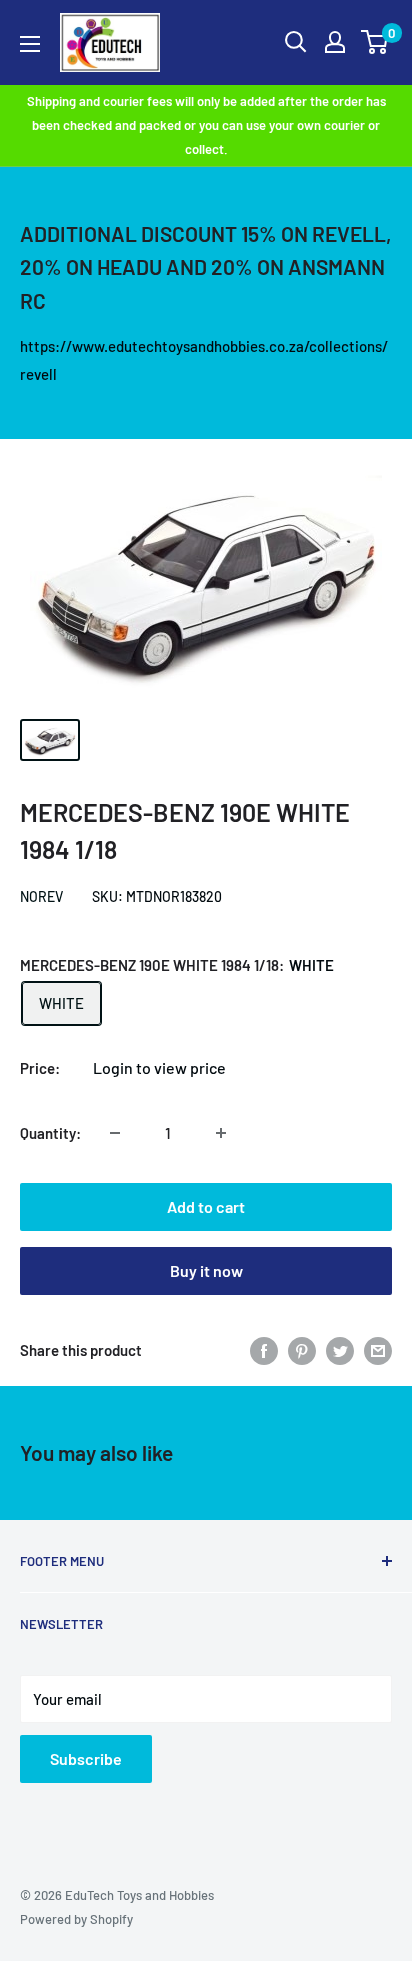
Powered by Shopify (76, 1919)
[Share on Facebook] (264, 1350)
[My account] (335, 42)
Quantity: (50, 1133)
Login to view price (159, 1067)
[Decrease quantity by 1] (115, 1133)
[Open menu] (30, 44)
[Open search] (296, 42)
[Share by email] (378, 1350)
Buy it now (206, 1270)
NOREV (41, 896)
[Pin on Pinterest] (302, 1350)
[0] (375, 42)
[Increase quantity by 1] (221, 1133)
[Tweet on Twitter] (340, 1350)
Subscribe (86, 1758)
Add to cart (206, 1206)
